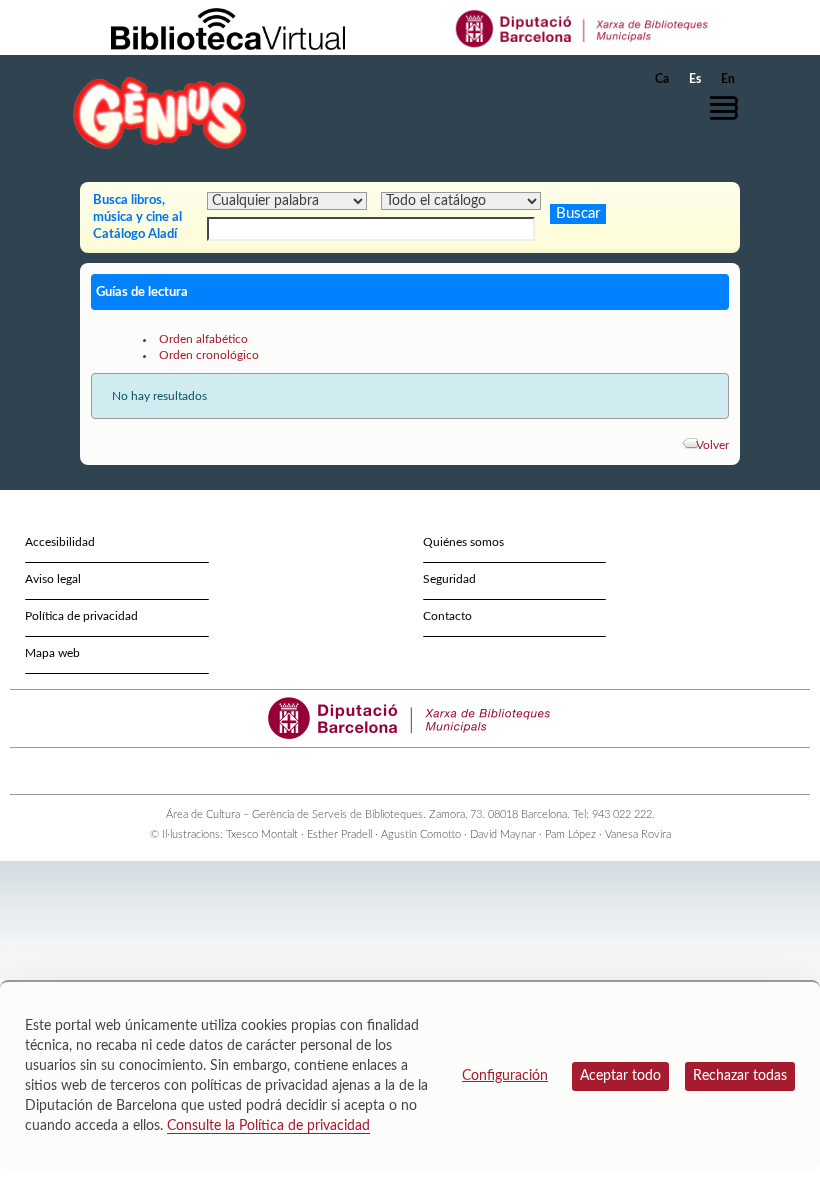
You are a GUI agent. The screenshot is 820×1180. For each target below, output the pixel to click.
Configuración (505, 1076)
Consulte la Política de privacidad (268, 1126)
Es (695, 79)
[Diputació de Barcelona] (582, 28)
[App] (455, 771)
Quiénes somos (463, 542)
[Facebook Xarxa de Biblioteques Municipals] (383, 771)
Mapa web (52, 653)
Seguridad (449, 579)
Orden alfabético (203, 339)
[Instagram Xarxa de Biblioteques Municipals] (419, 771)
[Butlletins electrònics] (437, 771)
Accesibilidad (60, 542)
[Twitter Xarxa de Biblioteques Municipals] (365, 771)
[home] (160, 112)
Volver (712, 445)
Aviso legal (53, 579)
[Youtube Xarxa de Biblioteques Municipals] (401, 771)
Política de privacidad (81, 616)
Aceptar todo (620, 1076)
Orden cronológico (209, 355)
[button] (729, 108)
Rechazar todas (740, 1076)
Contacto (447, 616)
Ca (662, 79)
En (728, 79)
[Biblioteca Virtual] (228, 28)
